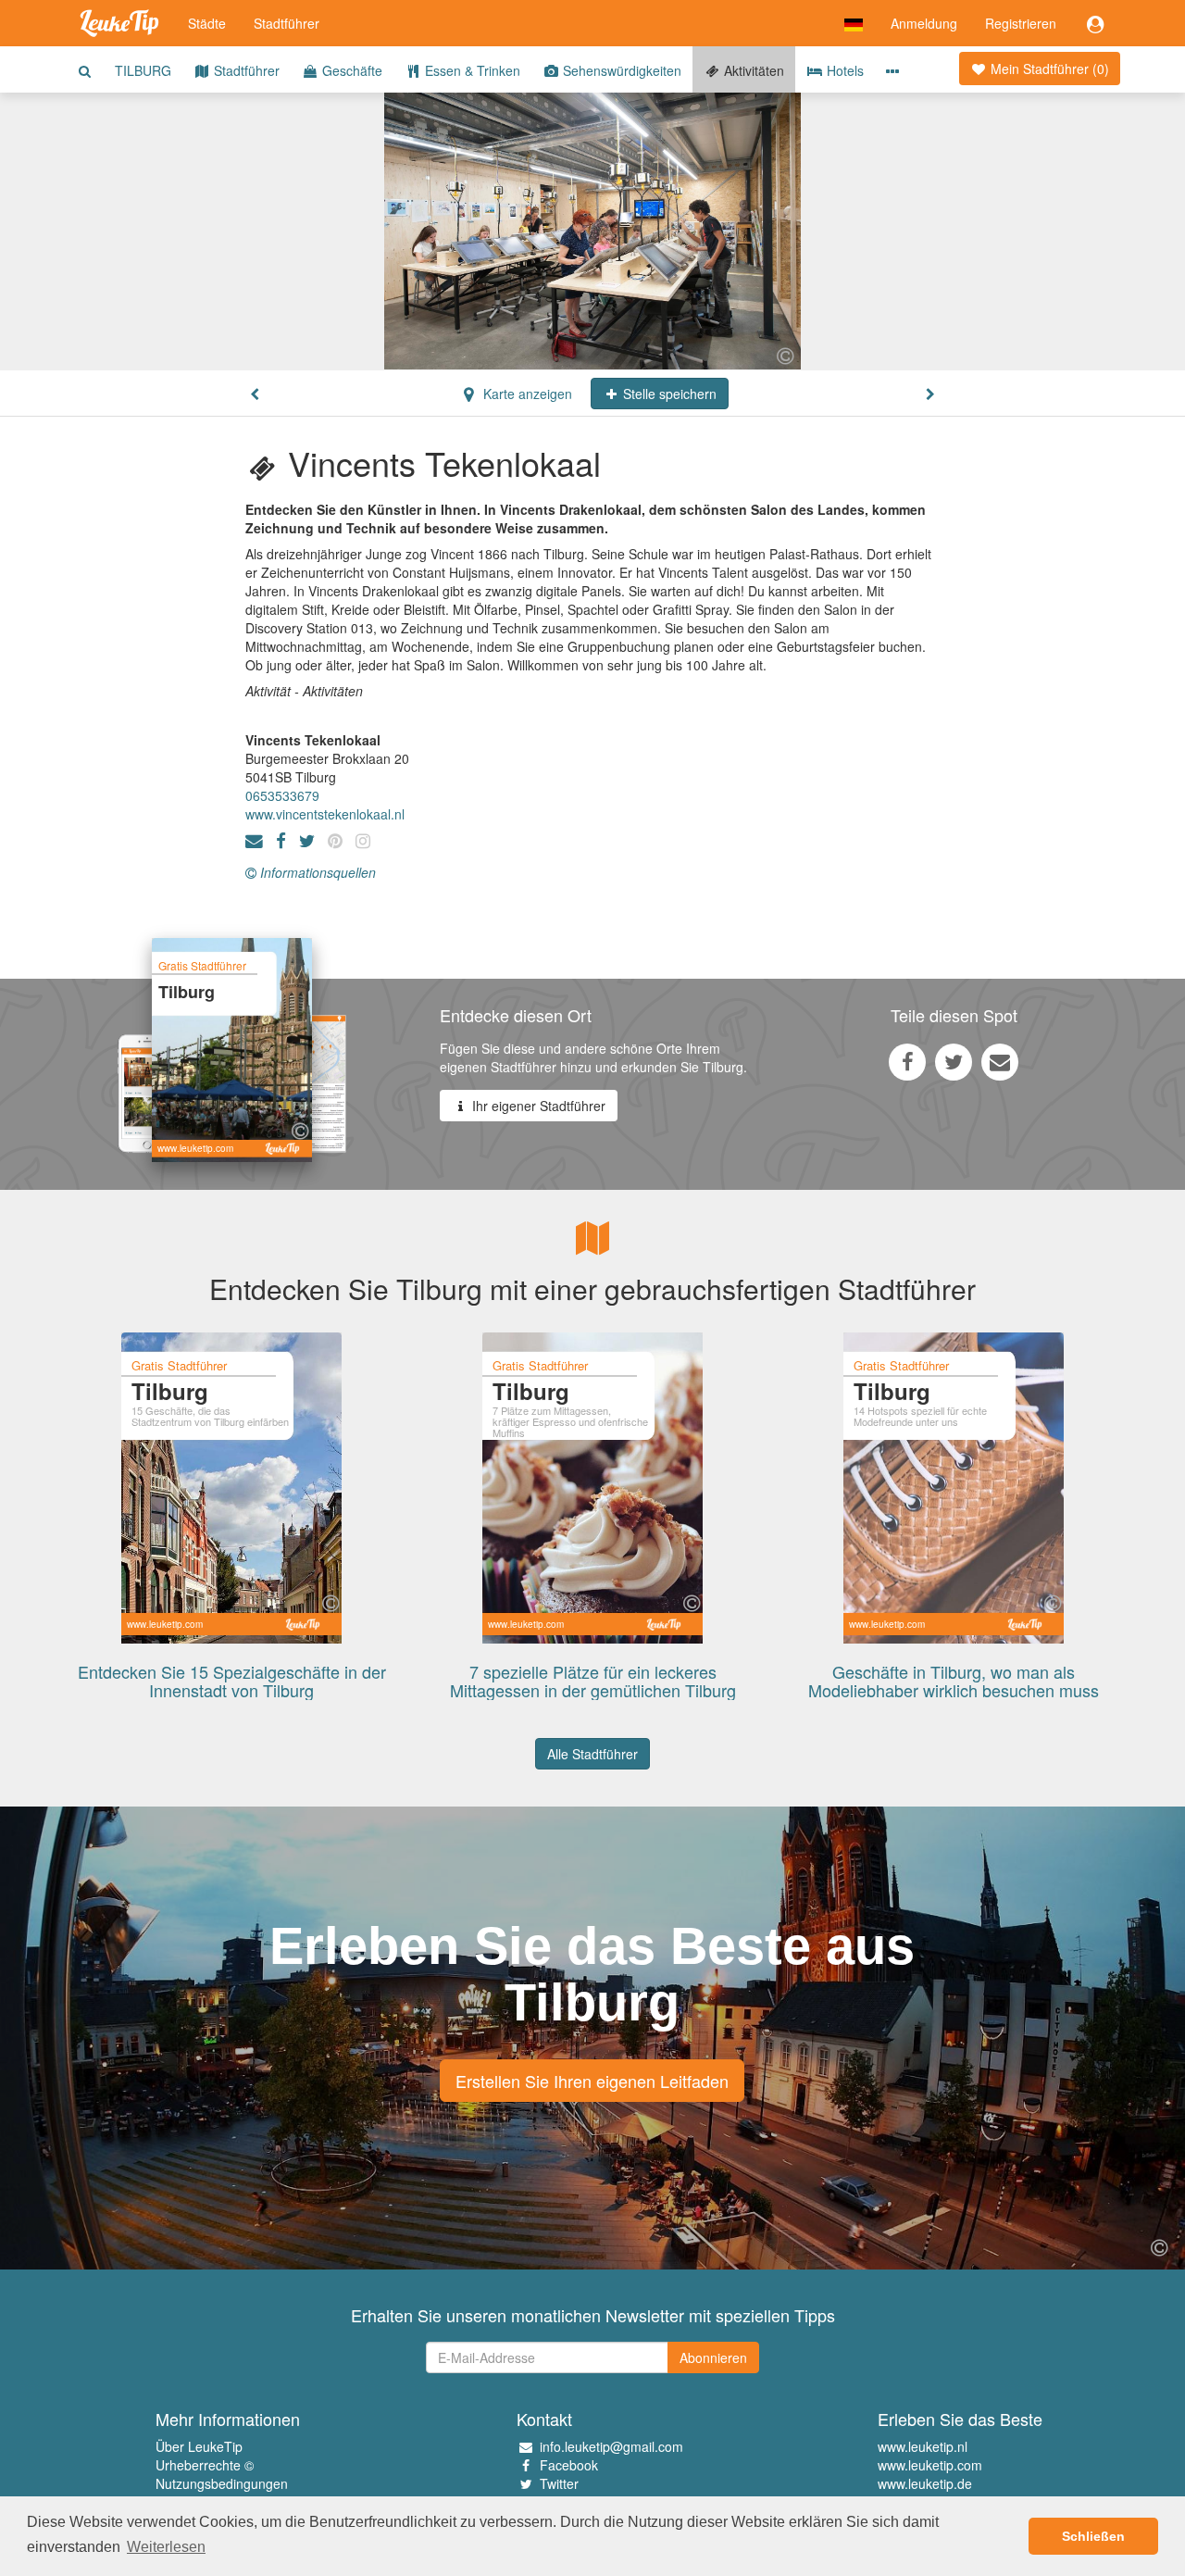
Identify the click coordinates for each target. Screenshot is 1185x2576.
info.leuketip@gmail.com (611, 2446)
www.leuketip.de (925, 2483)
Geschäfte (350, 70)
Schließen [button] (1093, 2536)
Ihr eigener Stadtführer (537, 1106)
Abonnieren (713, 2357)
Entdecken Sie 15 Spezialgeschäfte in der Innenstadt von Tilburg (232, 1681)
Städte (207, 23)
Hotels (843, 70)
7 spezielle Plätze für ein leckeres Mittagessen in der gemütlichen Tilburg (593, 1681)
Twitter (559, 2483)
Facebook (569, 2465)
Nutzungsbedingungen (222, 2483)
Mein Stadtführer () (1048, 69)
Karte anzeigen (526, 394)
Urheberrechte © (205, 2465)
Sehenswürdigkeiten (620, 70)
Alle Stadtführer (592, 1754)
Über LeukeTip (199, 2446)
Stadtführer (287, 23)
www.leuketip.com (930, 2465)
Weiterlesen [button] (166, 2547)
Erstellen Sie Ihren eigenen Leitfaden (592, 2081)
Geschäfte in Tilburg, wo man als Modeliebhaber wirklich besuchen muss (954, 1681)
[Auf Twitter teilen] (954, 1061)
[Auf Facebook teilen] (907, 1061)
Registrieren (1021, 23)
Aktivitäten (752, 70)
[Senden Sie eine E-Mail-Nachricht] (1000, 1061)
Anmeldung (924, 23)
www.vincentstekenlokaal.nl (325, 814)
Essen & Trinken (471, 70)
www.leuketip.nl (923, 2446)
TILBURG (143, 70)
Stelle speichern (668, 394)
